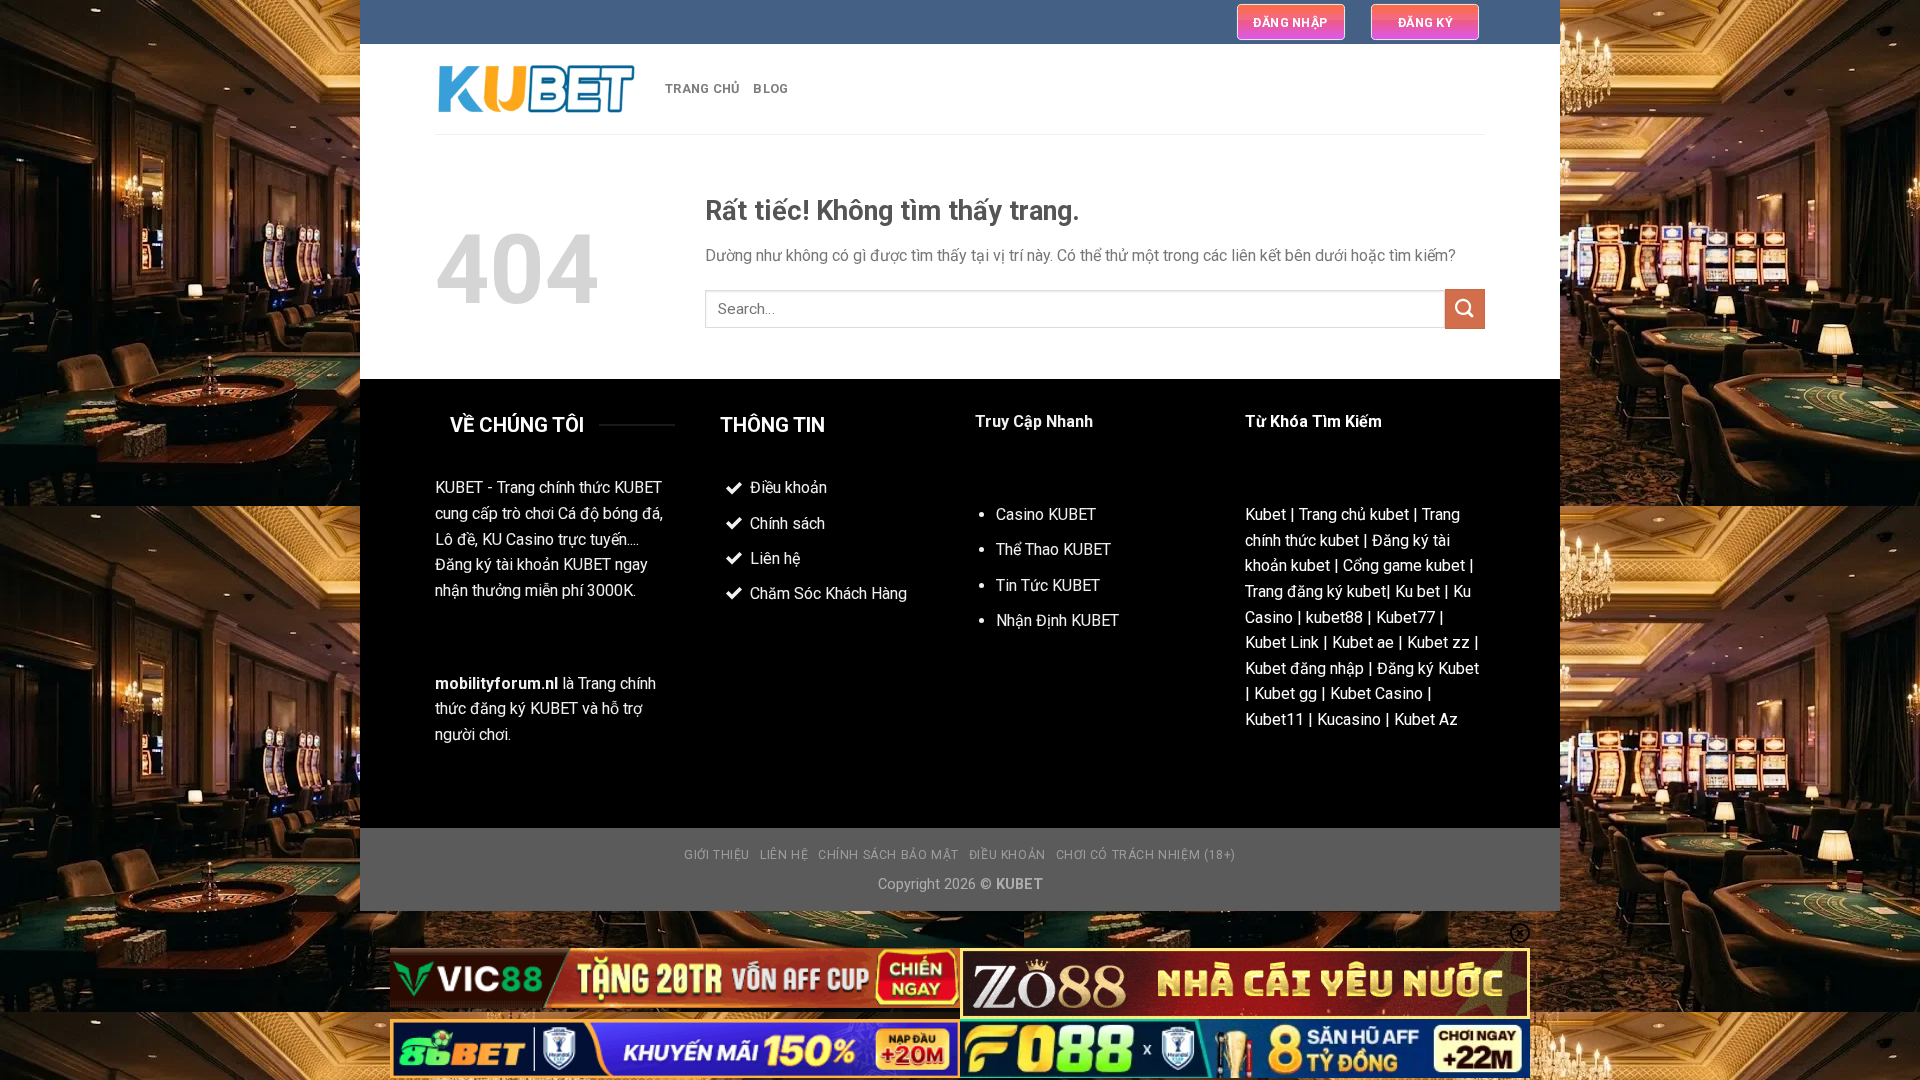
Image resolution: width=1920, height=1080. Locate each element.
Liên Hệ (784, 855)
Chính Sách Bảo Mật (888, 855)
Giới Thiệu (717, 855)
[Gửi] (1465, 308)
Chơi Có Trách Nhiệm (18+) (1146, 855)
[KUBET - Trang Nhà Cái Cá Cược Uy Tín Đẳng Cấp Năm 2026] (535, 89)
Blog (770, 88)
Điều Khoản (1007, 855)
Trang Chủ (702, 88)
